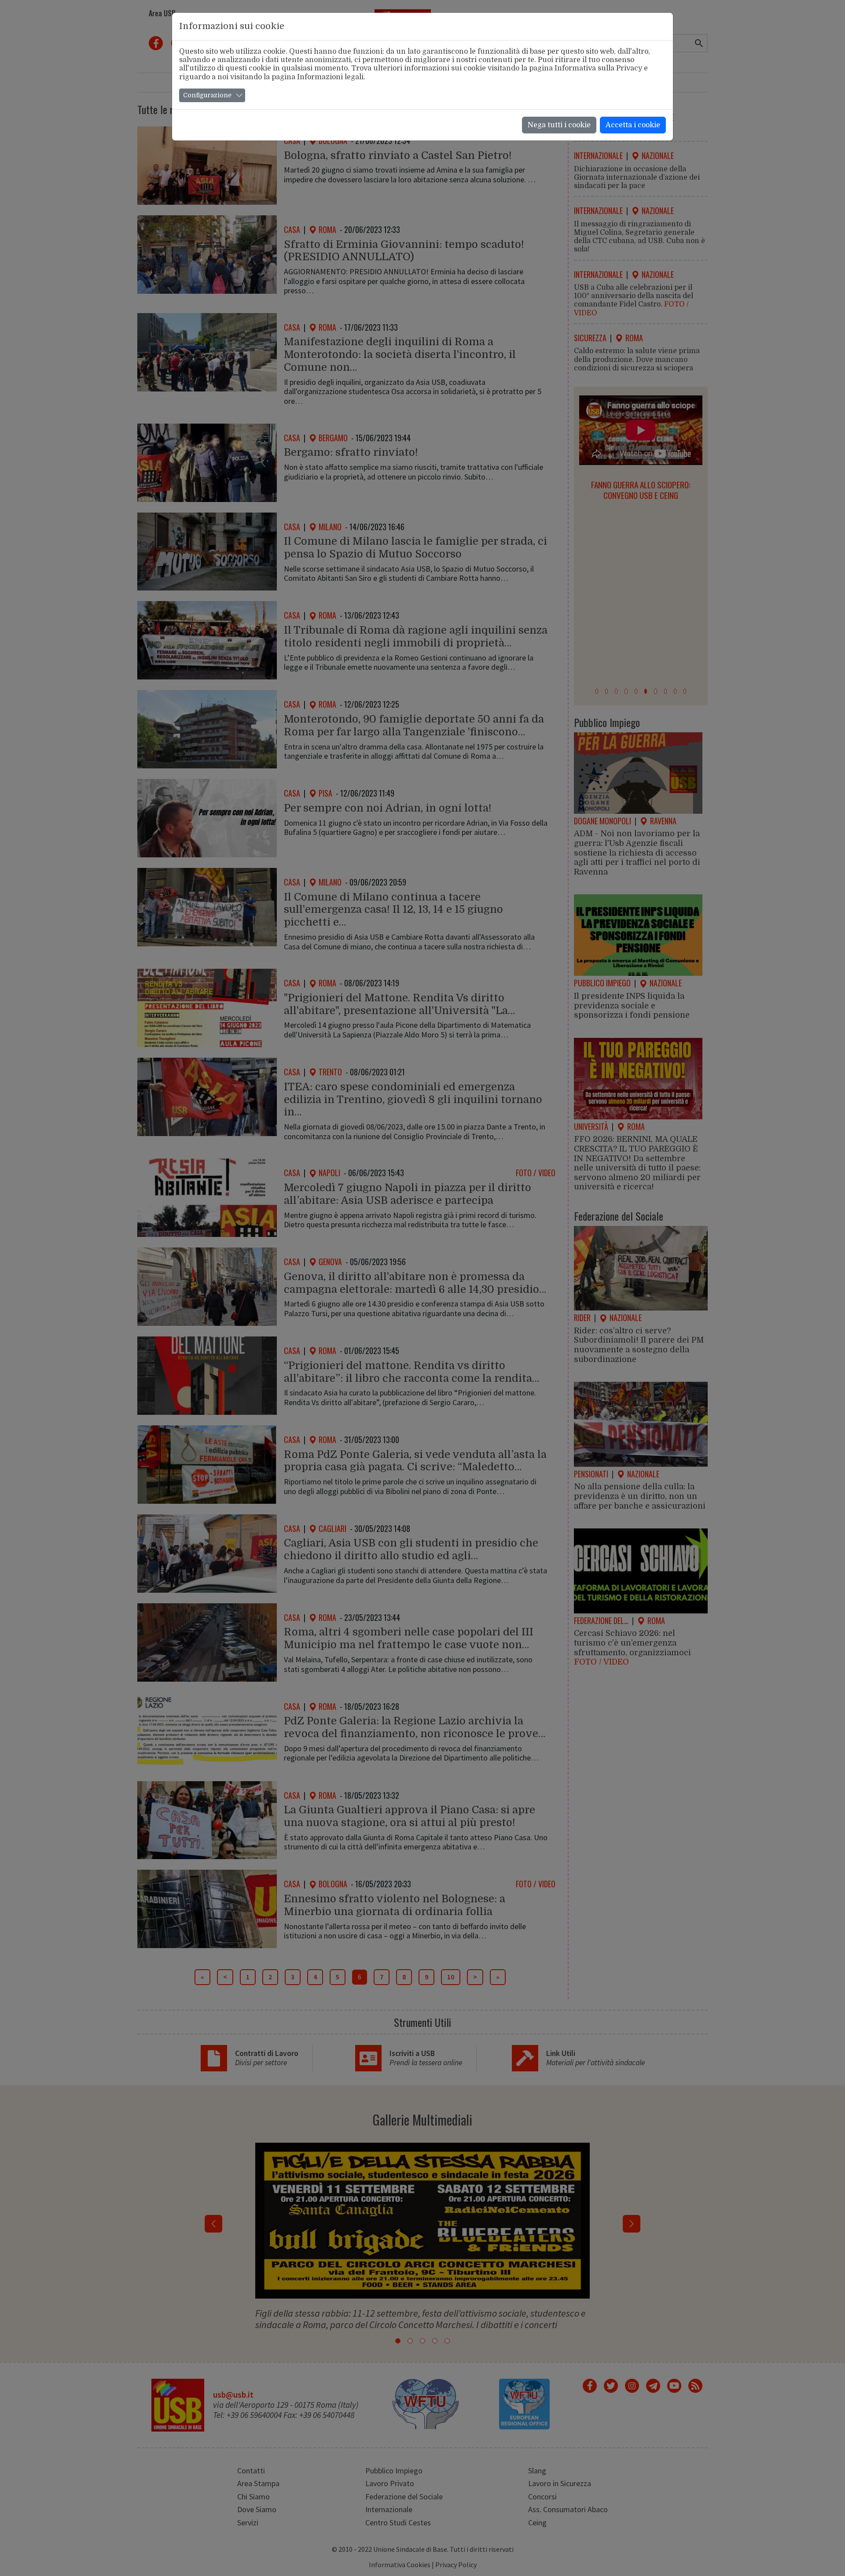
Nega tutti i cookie (559, 125)
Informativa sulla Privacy (598, 68)
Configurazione (207, 95)
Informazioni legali (330, 77)
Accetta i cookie (633, 125)
